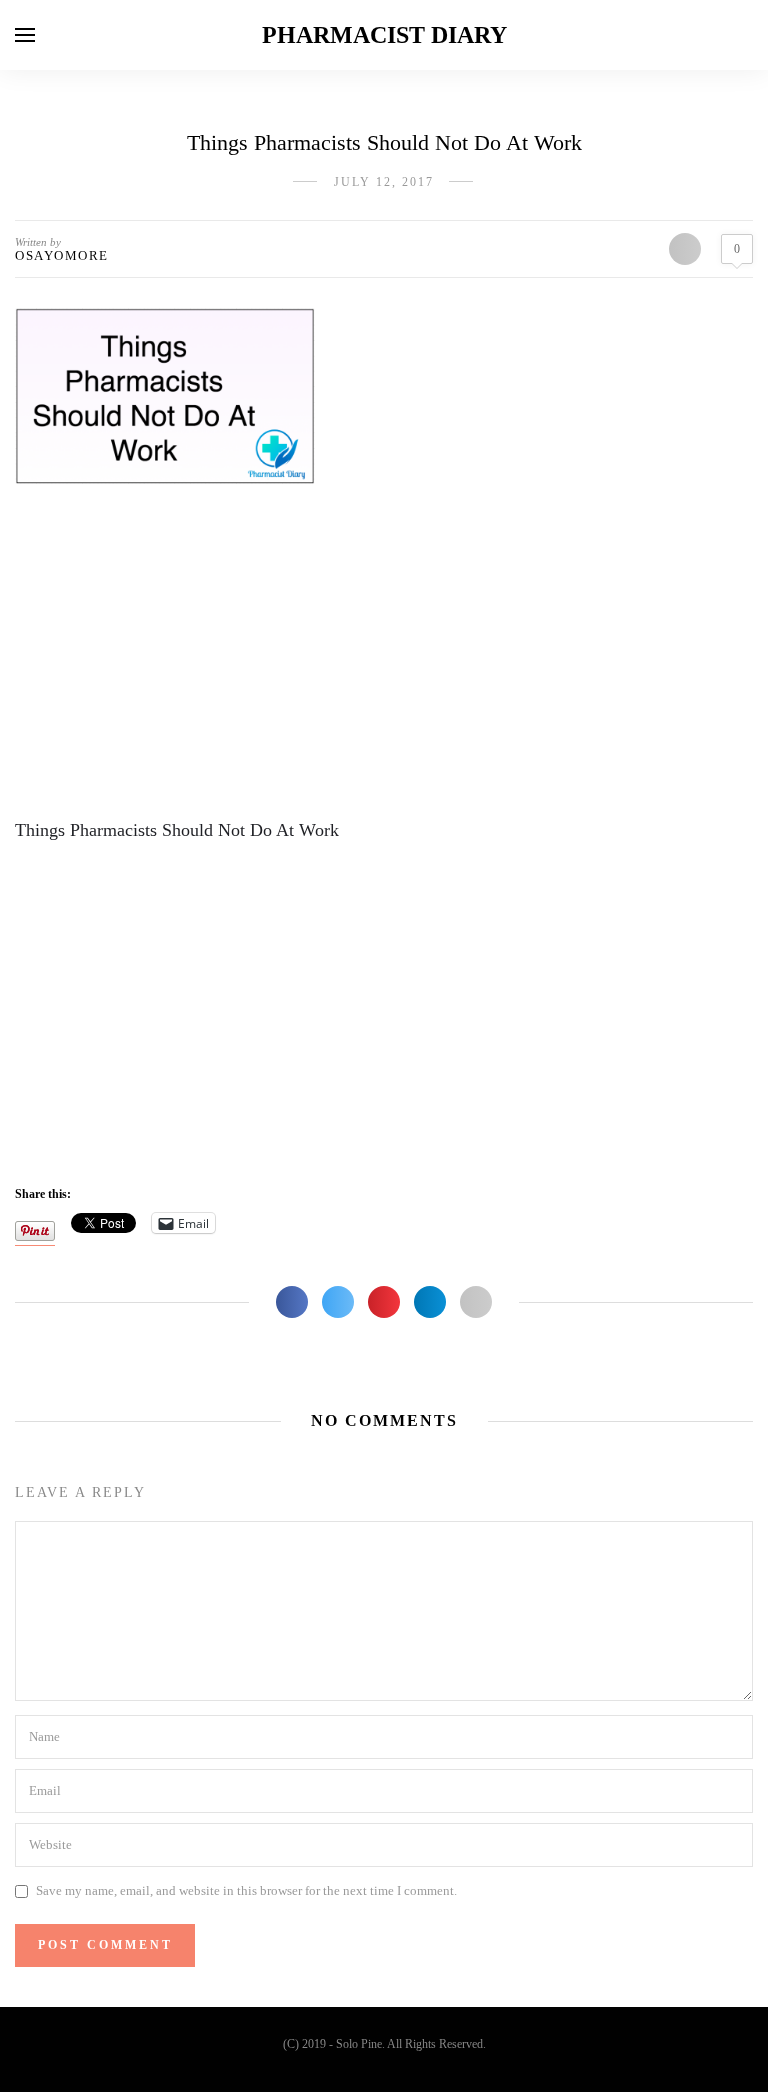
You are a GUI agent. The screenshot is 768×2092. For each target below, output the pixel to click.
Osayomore (62, 255)
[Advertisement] (384, 654)
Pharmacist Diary (384, 35)
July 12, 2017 (384, 182)
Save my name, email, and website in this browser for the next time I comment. (246, 1890)
